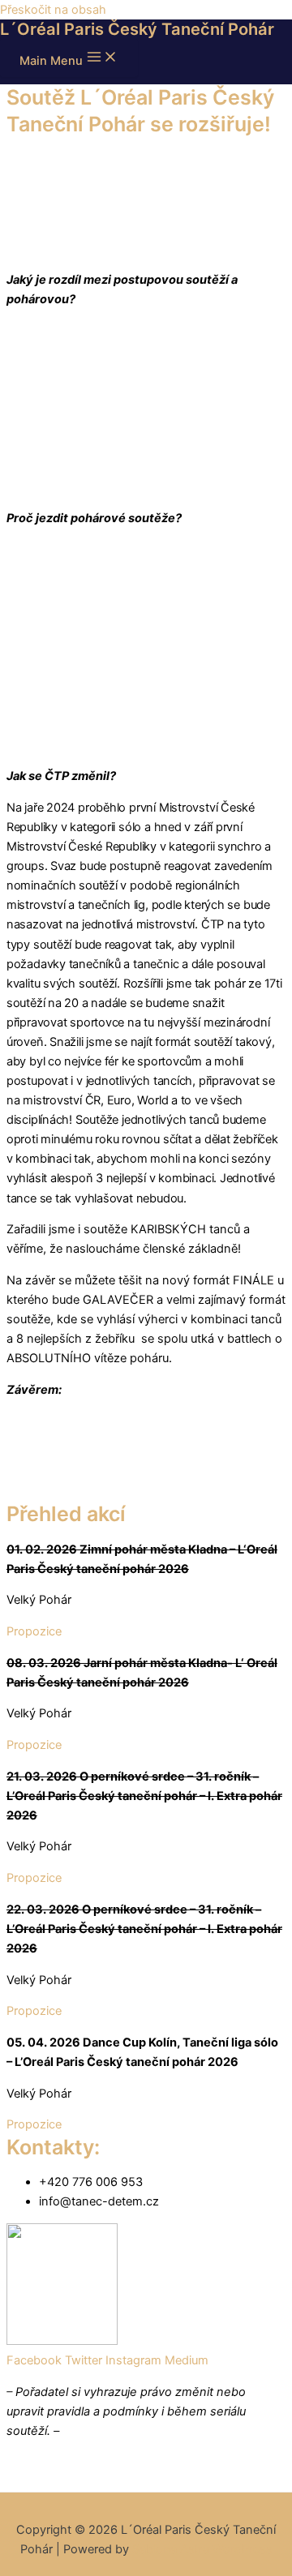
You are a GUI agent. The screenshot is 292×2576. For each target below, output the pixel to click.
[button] (34, 1631)
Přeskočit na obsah (53, 10)
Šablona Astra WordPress (202, 2549)
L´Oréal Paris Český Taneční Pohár (137, 29)
